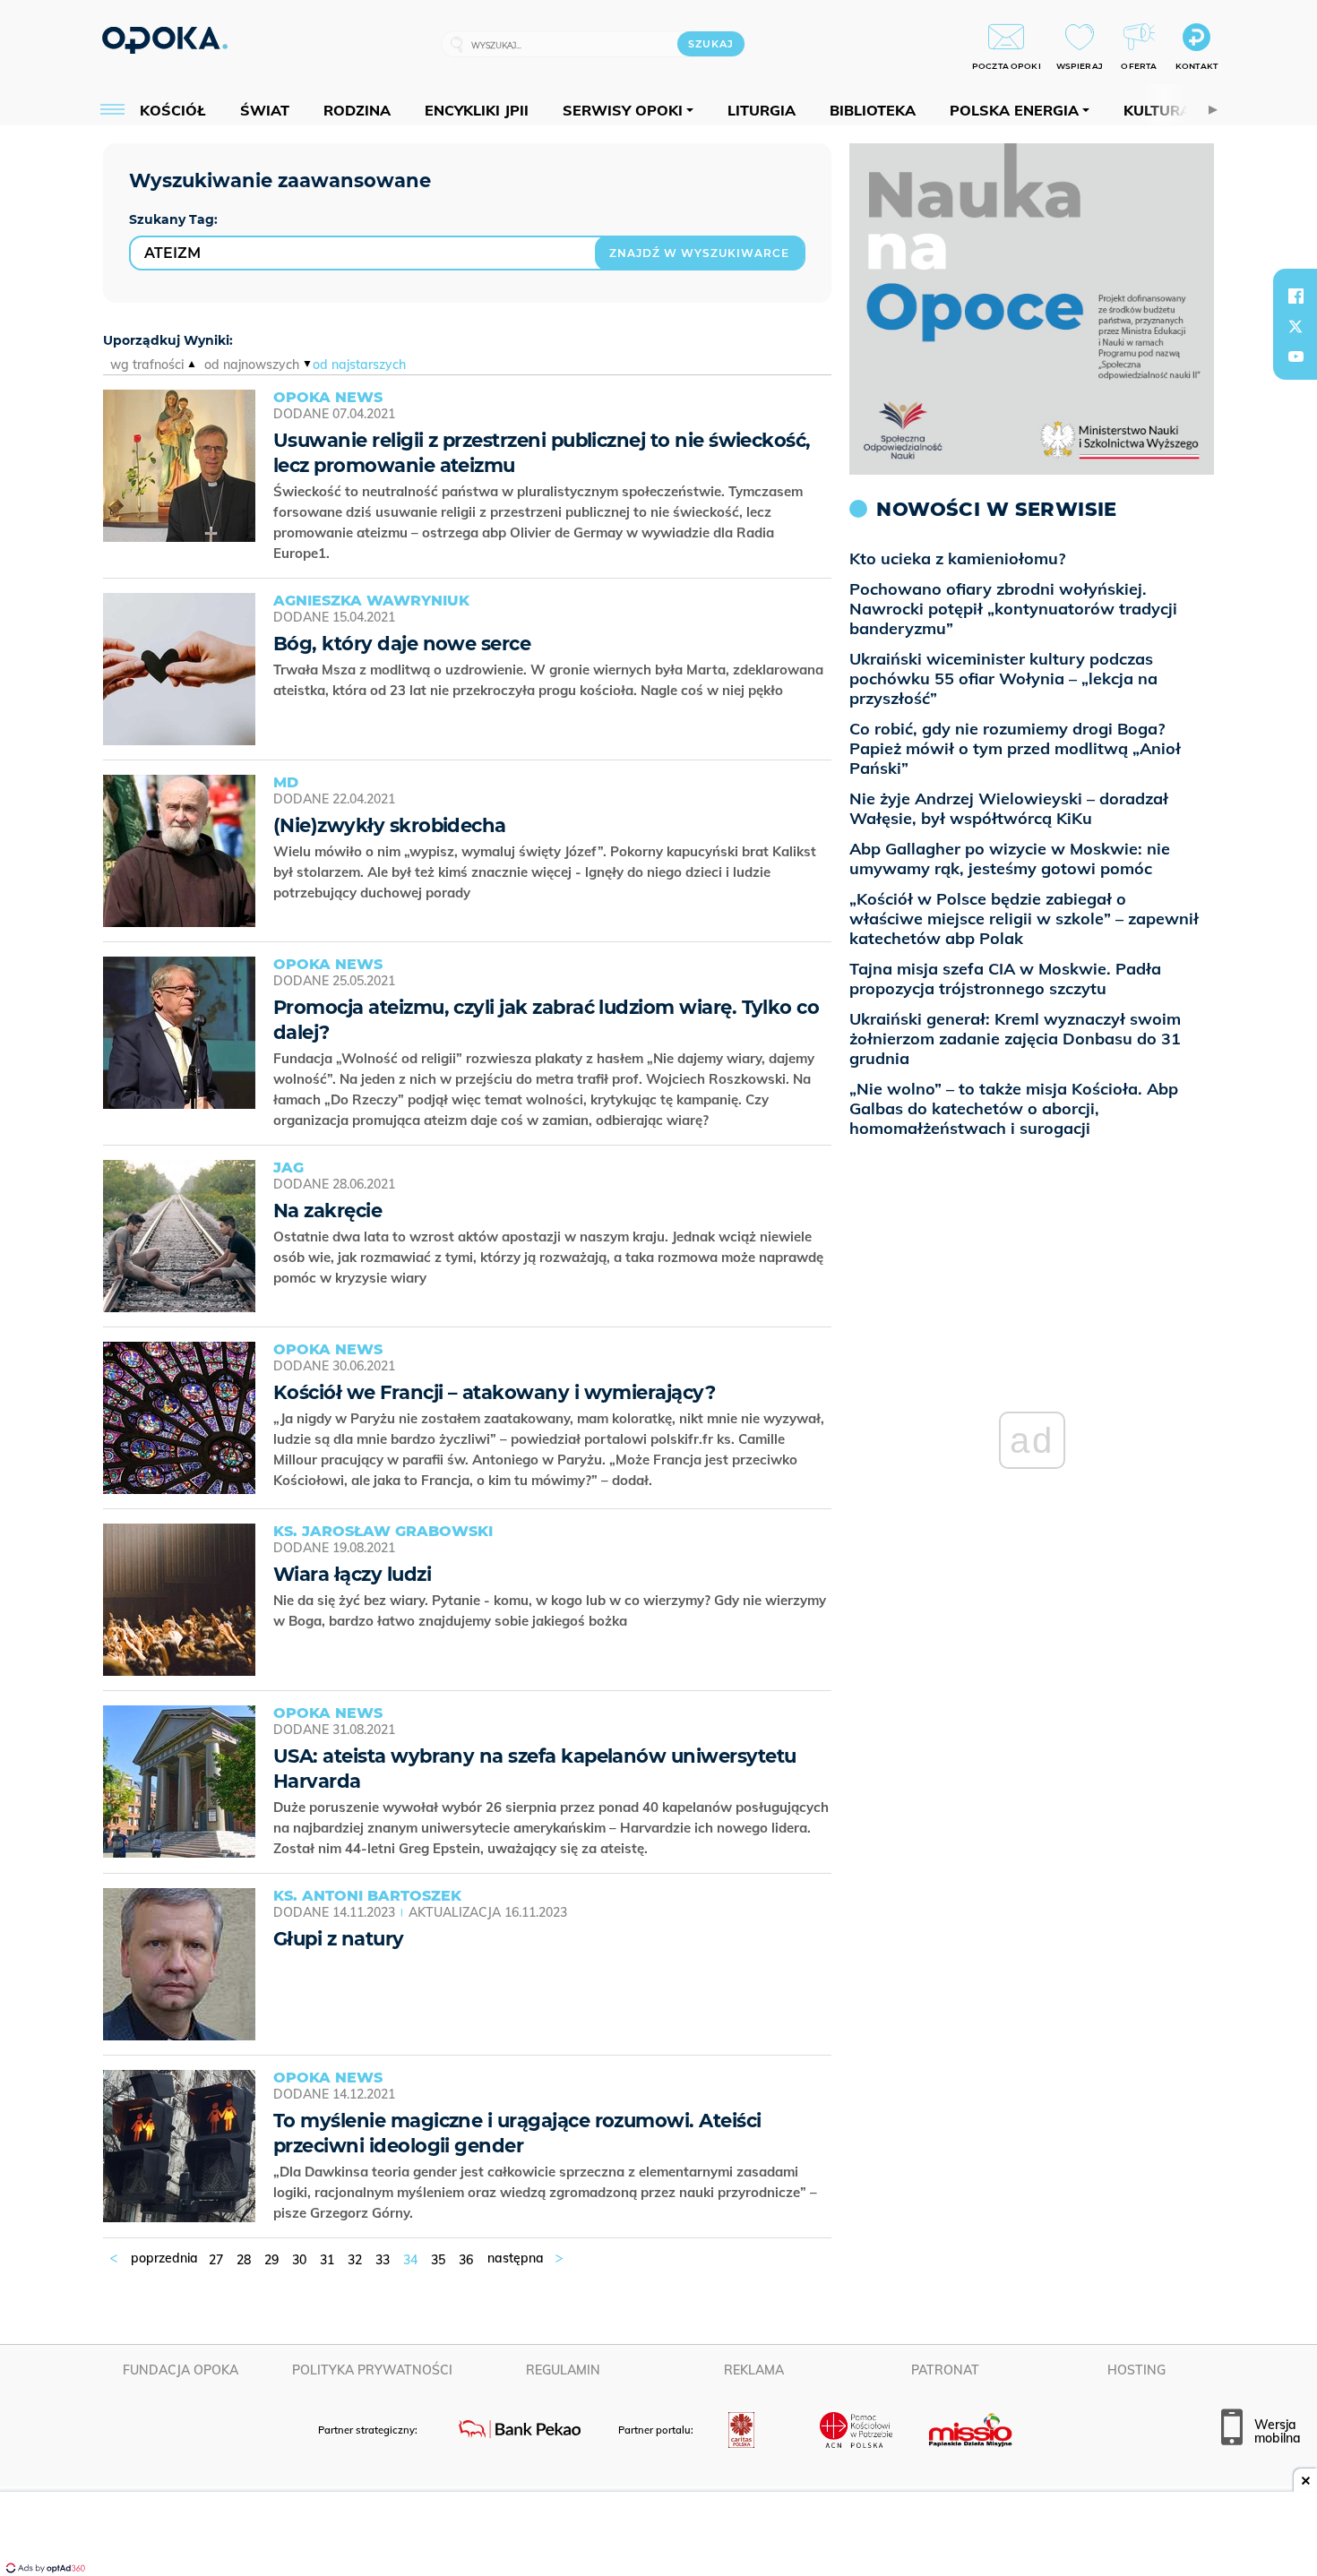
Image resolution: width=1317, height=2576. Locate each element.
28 (244, 2260)
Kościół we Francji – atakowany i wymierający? (494, 1392)
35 (438, 2260)
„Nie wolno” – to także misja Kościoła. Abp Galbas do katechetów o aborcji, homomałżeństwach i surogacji (1014, 1108)
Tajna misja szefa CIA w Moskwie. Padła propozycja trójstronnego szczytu (1005, 979)
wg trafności (147, 365)
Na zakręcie (327, 1211)
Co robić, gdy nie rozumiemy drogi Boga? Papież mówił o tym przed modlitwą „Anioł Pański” (1015, 748)
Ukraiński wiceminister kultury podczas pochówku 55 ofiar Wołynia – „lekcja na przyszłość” (1003, 678)
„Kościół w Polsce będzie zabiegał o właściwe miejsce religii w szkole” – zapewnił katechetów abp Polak (1024, 919)
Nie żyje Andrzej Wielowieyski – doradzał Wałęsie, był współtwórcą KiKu (1009, 808)
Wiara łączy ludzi (352, 1574)
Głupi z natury (339, 1939)
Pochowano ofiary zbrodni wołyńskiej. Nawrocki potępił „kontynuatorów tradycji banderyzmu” (1013, 609)
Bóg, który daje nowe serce (402, 644)
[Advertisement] (658, 2536)
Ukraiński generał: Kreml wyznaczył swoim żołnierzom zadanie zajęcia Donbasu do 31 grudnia (1015, 1039)
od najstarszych (359, 365)
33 (383, 2260)
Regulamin (563, 2370)
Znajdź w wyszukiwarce (699, 253)
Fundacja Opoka (181, 2370)
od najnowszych (252, 365)
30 (299, 2260)
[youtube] (1295, 356)
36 (466, 2260)
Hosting (1136, 2370)
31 (327, 2260)
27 (216, 2260)
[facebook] (1295, 296)
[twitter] (1295, 326)
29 (271, 2260)
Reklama (754, 2370)
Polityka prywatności (372, 2370)
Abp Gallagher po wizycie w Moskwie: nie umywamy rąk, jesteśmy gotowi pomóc (1010, 859)
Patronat (945, 2370)
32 (355, 2260)
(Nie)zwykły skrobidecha (390, 825)
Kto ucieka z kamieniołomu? (957, 558)
